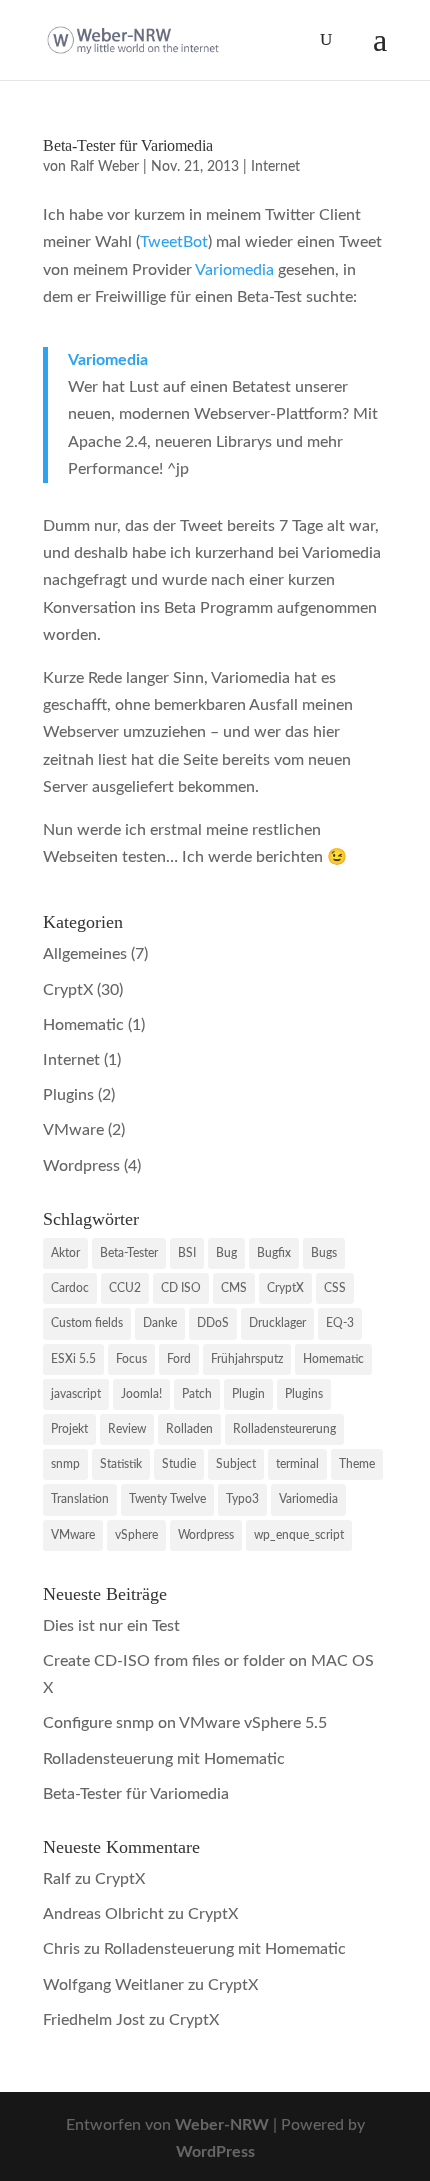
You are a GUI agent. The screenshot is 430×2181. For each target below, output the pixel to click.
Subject (236, 1464)
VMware (73, 1130)
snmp (65, 1464)
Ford (179, 1359)
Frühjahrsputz (247, 1359)
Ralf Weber (104, 167)
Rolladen (189, 1429)
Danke (160, 1323)
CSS (335, 1288)
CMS (234, 1288)
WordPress (215, 2152)
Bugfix (274, 1253)
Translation (80, 1499)
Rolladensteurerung (284, 1429)
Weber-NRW (222, 2125)
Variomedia (234, 270)
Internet (275, 167)
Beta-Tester (129, 1253)
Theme (357, 1464)
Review (127, 1429)
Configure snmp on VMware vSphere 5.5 (185, 1723)
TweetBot (174, 242)
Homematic (83, 1025)
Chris (61, 1949)
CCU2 (125, 1288)
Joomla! (141, 1394)
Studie (179, 1464)
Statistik (121, 1464)
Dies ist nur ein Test (111, 1626)
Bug (226, 1253)
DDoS (213, 1323)
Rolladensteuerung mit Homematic (164, 1759)
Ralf (57, 1879)
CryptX (68, 990)
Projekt (69, 1429)
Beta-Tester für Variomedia (128, 145)
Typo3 (242, 1499)
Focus (131, 1359)
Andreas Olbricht (103, 1914)
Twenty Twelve (167, 1499)
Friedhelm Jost (94, 2020)
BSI (187, 1253)
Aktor (65, 1253)
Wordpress (81, 1166)
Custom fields (87, 1323)
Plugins (68, 1095)
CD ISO (181, 1288)
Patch (197, 1394)
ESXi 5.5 (73, 1359)
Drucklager (277, 1323)
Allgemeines (85, 954)
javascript (76, 1394)
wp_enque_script (299, 1535)
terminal (297, 1464)
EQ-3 (340, 1323)
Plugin (248, 1394)
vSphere (136, 1535)
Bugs (324, 1253)
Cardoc (70, 1288)
